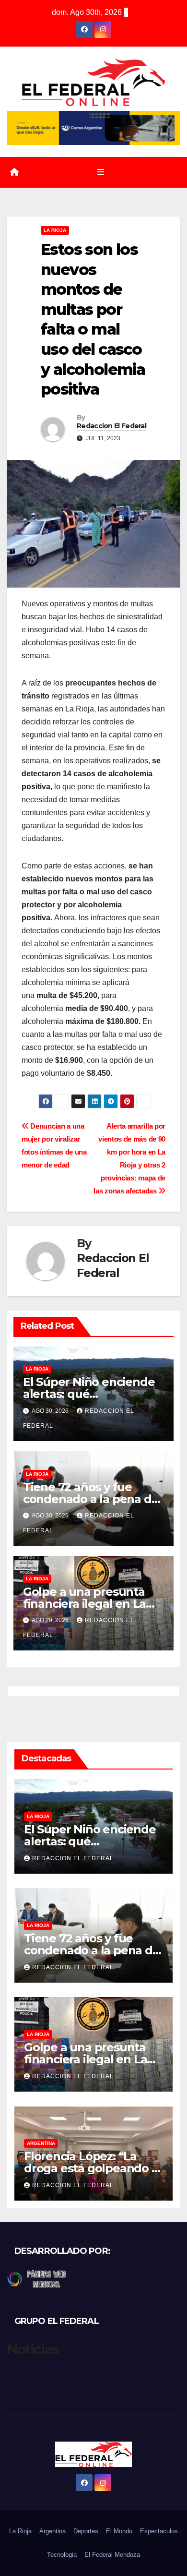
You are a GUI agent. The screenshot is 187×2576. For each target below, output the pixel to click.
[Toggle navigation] (100, 172)
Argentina (41, 2143)
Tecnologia (62, 2555)
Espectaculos (159, 2531)
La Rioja (55, 230)
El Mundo (119, 2531)
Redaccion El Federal (111, 426)
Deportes (86, 2531)
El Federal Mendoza (112, 2555)
